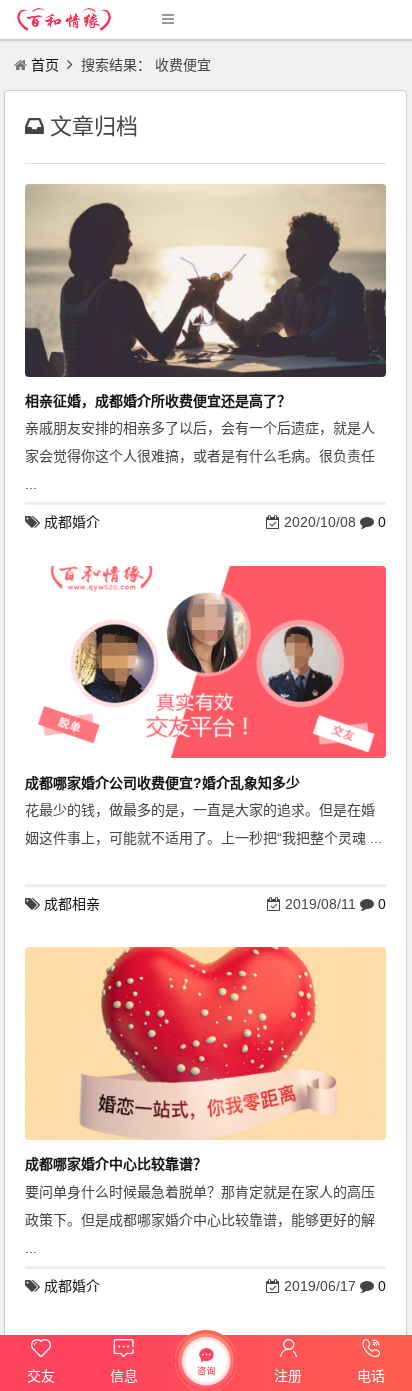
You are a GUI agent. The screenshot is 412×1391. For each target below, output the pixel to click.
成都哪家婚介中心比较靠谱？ (116, 1164)
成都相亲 (72, 904)
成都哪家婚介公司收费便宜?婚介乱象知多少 (162, 783)
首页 (45, 65)
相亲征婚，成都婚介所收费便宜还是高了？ (158, 401)
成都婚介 (72, 522)
